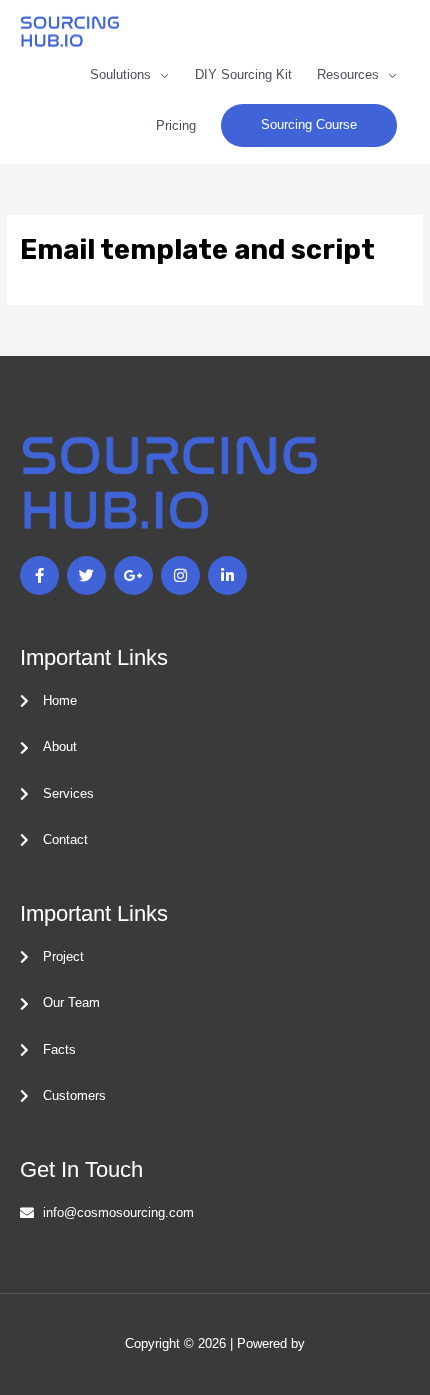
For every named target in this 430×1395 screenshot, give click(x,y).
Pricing (176, 125)
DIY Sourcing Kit (243, 74)
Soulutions (120, 74)
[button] (309, 125)
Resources (348, 74)
